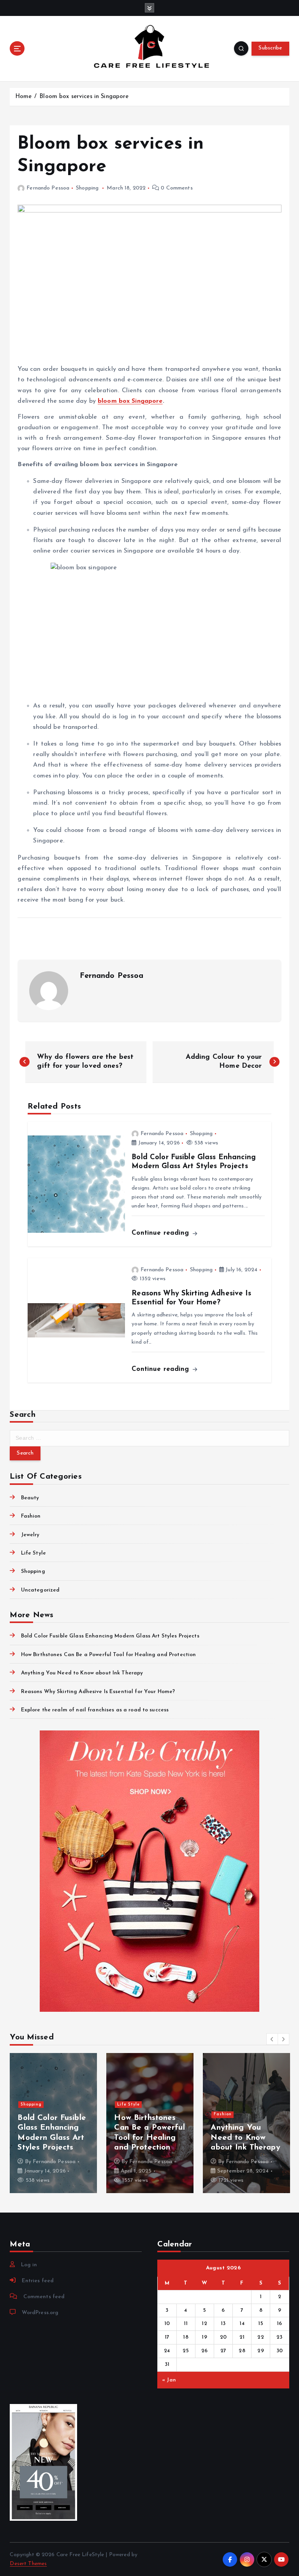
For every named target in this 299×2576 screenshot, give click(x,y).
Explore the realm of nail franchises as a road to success (95, 1710)
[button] (272, 2039)
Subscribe (270, 48)
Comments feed (44, 2297)
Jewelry (30, 1535)
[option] (75, 2123)
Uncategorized (40, 1590)
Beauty (30, 1498)
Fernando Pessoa (48, 188)
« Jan (169, 2380)
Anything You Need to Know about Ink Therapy (82, 1673)
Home (24, 97)
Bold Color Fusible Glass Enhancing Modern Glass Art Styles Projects (110, 1636)
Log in (29, 2265)
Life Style (33, 1553)
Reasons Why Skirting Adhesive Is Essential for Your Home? (98, 1692)
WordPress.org (40, 2313)
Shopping (87, 188)
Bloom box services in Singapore (84, 97)
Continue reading (161, 1233)
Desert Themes (28, 2564)
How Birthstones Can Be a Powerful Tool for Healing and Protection (108, 1655)
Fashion (31, 1516)
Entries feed (38, 2281)
